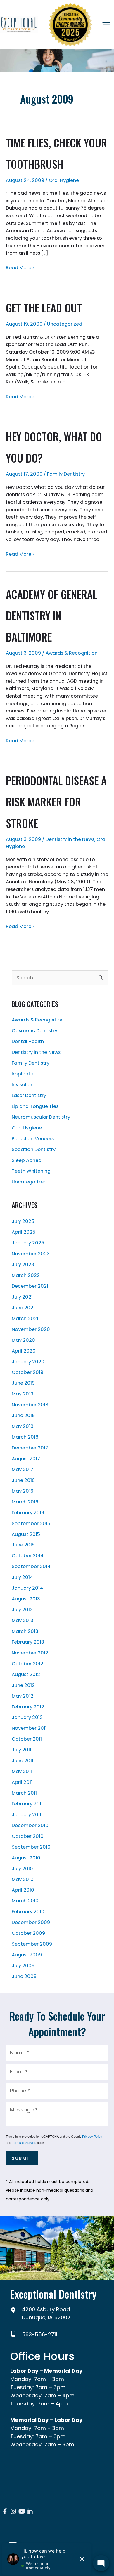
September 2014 (31, 1566)
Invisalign (23, 1085)
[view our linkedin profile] (30, 2512)
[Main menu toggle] (106, 25)
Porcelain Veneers (33, 1139)
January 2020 (28, 1362)
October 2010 (28, 1836)
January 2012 (27, 1717)
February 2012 (28, 1707)
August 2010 (26, 1858)
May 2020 (23, 1340)
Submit (22, 2158)
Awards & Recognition (72, 653)
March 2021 (25, 1319)
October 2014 (28, 1556)
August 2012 (26, 1674)
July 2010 (22, 1869)
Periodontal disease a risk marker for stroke (56, 802)
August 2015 (26, 1534)
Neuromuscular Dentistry (41, 1117)
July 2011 (21, 1750)
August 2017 (26, 1459)
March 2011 (24, 1793)
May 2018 (23, 1426)
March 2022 (26, 1275)
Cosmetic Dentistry (34, 1031)
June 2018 (23, 1415)
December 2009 (31, 1922)
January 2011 (26, 1815)
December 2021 (30, 1286)
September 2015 (31, 1523)
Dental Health (28, 1041)
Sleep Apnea (27, 1160)
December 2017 (30, 1448)
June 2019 (23, 1383)
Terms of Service (24, 2142)
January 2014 (27, 1588)
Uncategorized (65, 324)
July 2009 (23, 1966)
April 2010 (23, 1890)
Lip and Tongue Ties (35, 1106)
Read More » (20, 268)
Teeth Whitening (31, 1171)
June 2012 (23, 1685)
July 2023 (23, 1264)
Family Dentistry (66, 474)
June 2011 (23, 1761)
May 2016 (23, 1491)
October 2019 (27, 1372)
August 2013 (26, 1599)
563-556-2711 (40, 2334)
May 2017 (23, 1469)
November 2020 (31, 1329)
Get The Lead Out (44, 308)
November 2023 (31, 1254)
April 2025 (24, 1232)
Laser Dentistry (29, 1095)
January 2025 (28, 1243)
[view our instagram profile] (14, 2512)
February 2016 (28, 1513)
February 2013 (28, 1642)
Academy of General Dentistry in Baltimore (51, 615)
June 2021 (23, 1308)
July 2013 (22, 1610)
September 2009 (32, 1944)
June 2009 (24, 1976)
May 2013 (23, 1620)
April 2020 (24, 1351)
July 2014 (22, 1577)
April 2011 (22, 1782)
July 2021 (22, 1297)
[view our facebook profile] (5, 2512)
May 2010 (23, 1879)
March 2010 (25, 1901)
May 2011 (22, 1771)
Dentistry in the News (70, 839)
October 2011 (27, 1739)
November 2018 (30, 1405)
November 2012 (30, 1653)
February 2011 (27, 1804)
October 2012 (27, 1664)
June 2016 (23, 1480)
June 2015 (23, 1545)
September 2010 (31, 1847)
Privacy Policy (92, 2136)
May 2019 (23, 1394)
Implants (22, 1074)
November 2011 (29, 1728)
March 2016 (25, 1502)
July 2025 (23, 1221)
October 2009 (28, 1933)
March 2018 (25, 1437)
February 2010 (28, 1912)
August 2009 (27, 1955)
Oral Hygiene (64, 180)
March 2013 (25, 1631)
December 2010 (30, 1825)
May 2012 (23, 1696)
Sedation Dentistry (34, 1149)
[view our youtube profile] (22, 2512)
